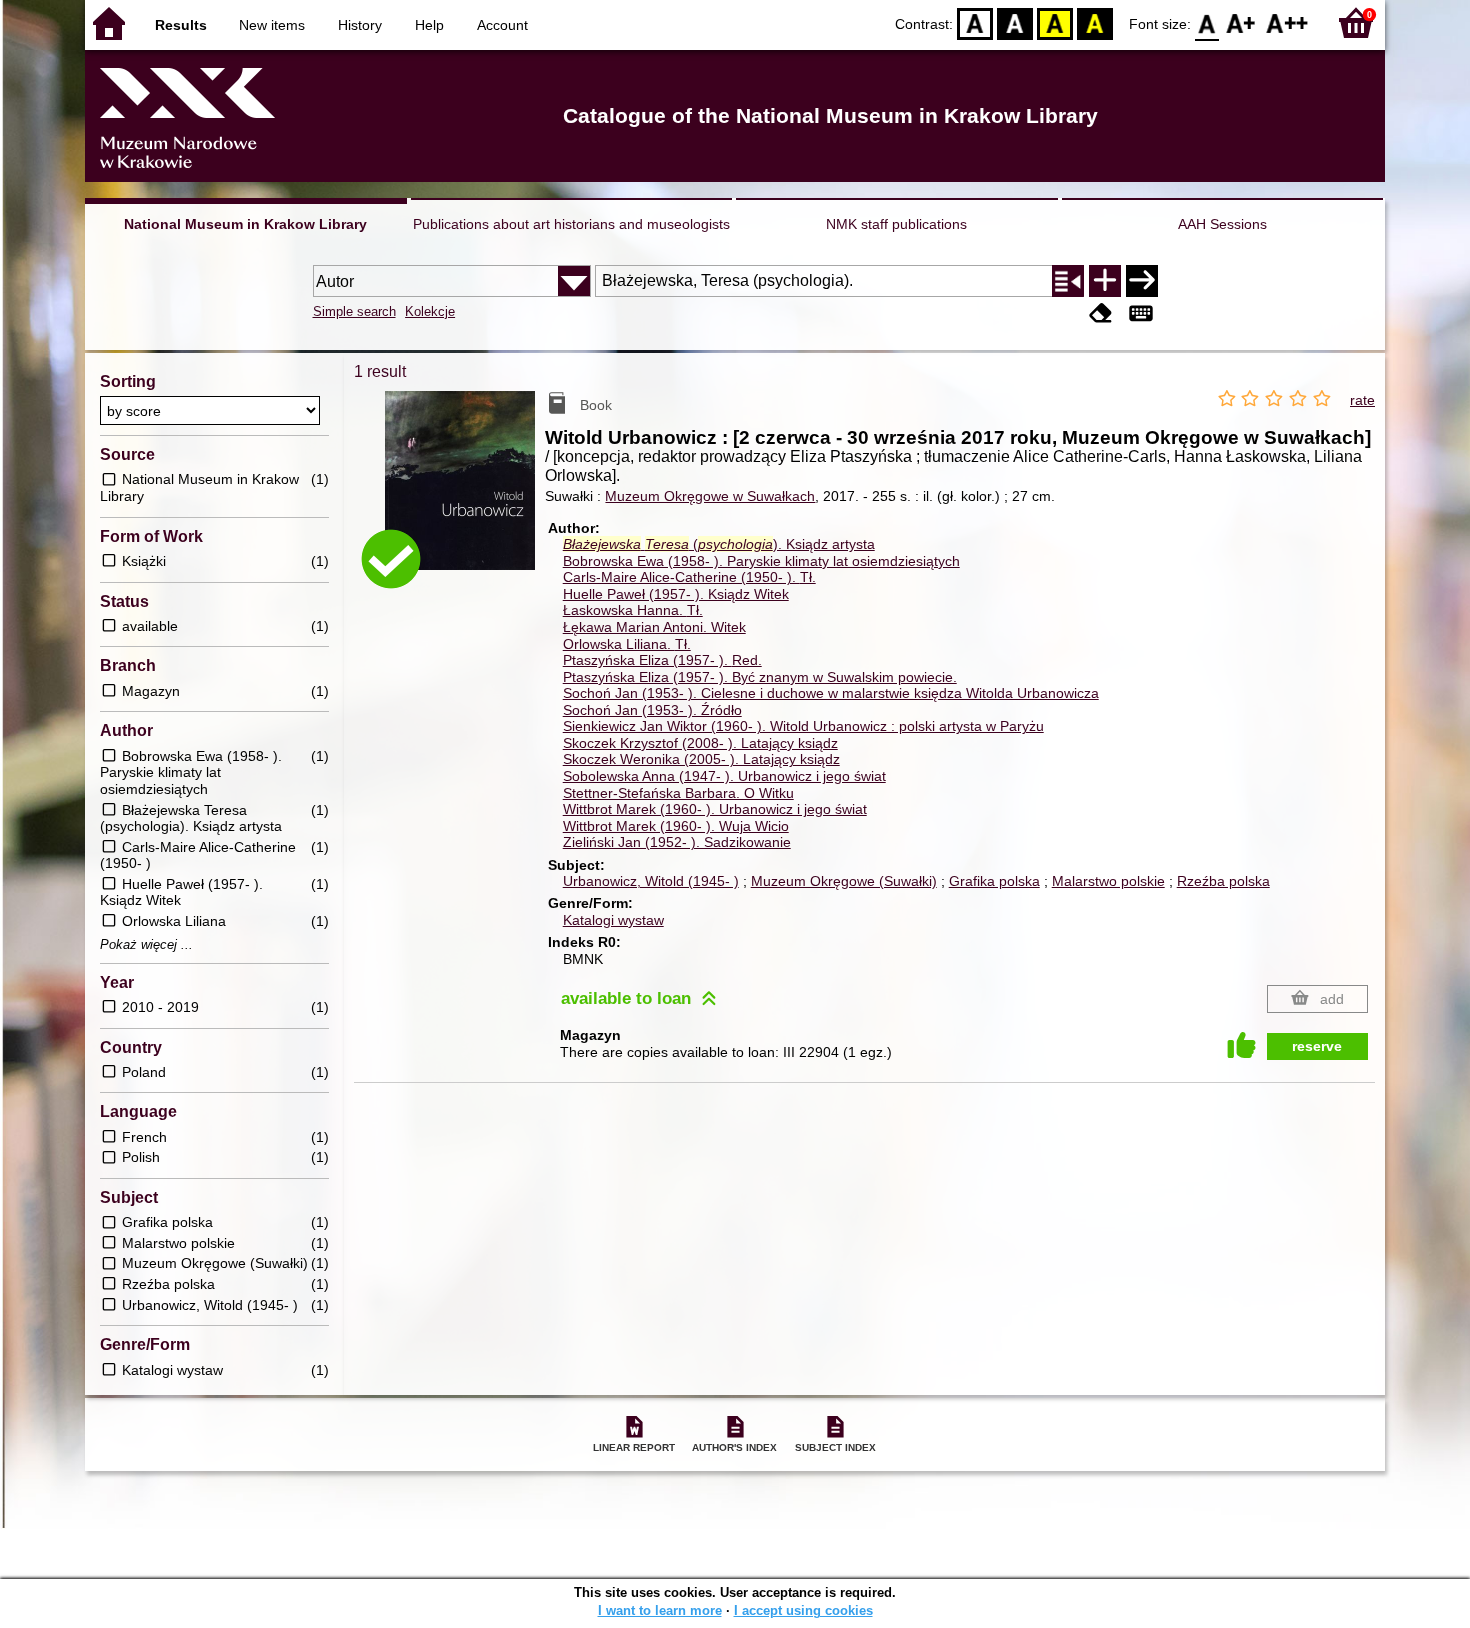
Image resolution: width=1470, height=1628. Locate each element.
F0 (1207, 22)
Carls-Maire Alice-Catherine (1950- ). (689, 577)
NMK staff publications (896, 224)
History (360, 25)
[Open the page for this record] (465, 495)
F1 (1241, 22)
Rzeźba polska (1223, 881)
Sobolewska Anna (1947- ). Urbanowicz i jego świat (724, 776)
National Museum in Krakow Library (245, 224)
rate (1362, 400)
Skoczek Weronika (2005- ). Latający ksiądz (701, 759)
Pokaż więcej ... (146, 945)
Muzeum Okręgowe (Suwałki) (844, 881)
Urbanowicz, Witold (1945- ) (651, 881)
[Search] (1142, 281)
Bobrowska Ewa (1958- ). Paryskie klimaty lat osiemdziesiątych (761, 561)
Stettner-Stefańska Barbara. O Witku (678, 793)
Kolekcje (430, 311)
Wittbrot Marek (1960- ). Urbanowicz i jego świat (715, 809)
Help (429, 25)
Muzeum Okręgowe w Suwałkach (710, 496)
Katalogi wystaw (613, 920)
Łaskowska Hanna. (633, 610)
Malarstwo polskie (1108, 881)
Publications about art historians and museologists (571, 224)
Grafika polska (994, 881)
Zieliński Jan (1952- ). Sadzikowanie (677, 842)
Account (502, 25)
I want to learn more (660, 1610)
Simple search (354, 311)
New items (272, 25)
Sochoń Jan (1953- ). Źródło (652, 710)
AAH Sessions (1222, 224)
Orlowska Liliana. (627, 644)
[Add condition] (1105, 281)
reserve (1317, 1046)
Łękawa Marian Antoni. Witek (654, 627)
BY (1095, 22)
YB (1055, 22)
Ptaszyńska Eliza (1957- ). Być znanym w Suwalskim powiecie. (760, 677)
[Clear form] (1101, 313)
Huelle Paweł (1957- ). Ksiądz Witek (676, 594)
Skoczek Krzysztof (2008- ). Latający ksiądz (700, 743)
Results (181, 25)
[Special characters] (1141, 313)
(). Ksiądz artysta (719, 544)
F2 (1287, 22)
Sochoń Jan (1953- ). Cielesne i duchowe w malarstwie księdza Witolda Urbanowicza (831, 693)
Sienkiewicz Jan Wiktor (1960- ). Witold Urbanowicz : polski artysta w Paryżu (803, 726)
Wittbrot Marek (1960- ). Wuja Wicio (676, 826)
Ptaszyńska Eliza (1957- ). (662, 660)
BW (1015, 22)
